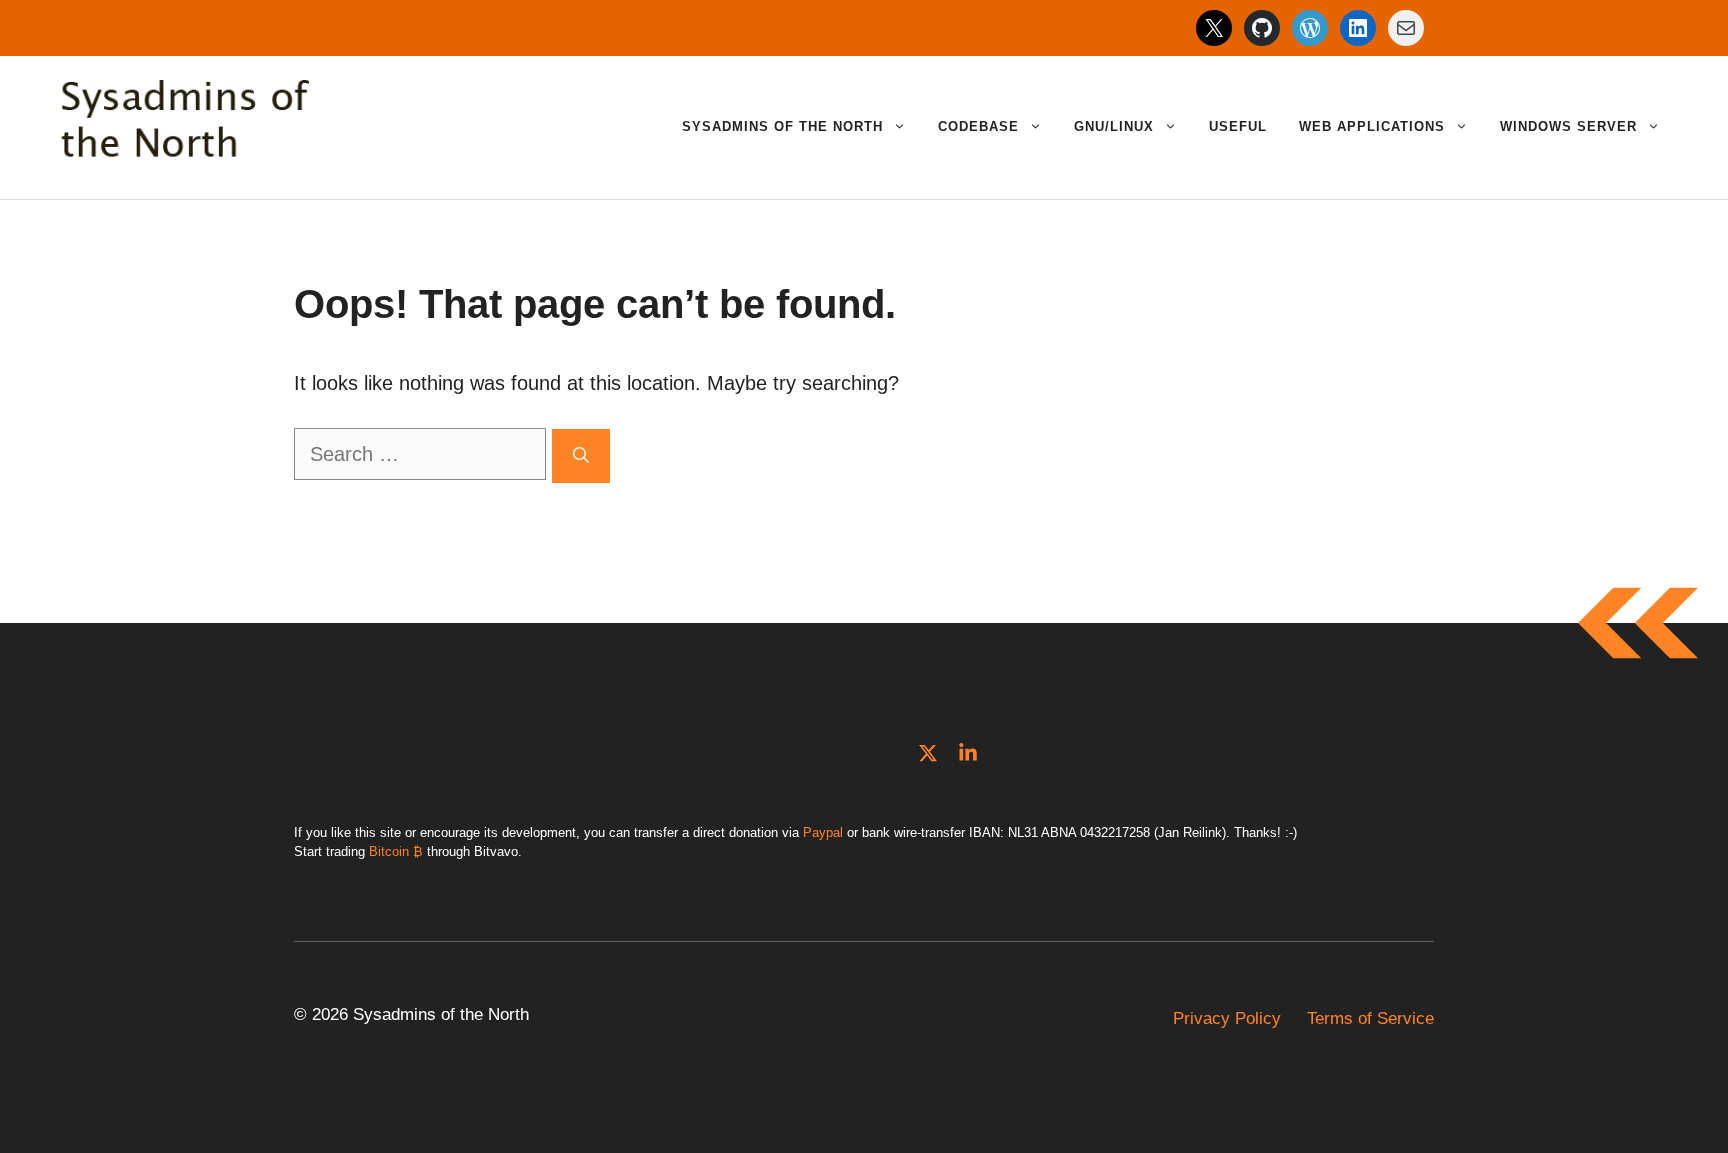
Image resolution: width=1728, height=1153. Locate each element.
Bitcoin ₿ (396, 851)
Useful (1238, 126)
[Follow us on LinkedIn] (968, 753)
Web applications (1372, 126)
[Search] (581, 456)
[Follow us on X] (928, 753)
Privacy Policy (1227, 1018)
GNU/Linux (1114, 126)
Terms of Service (1370, 1018)
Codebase (978, 126)
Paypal (823, 832)
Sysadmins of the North (782, 126)
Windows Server (1568, 126)
